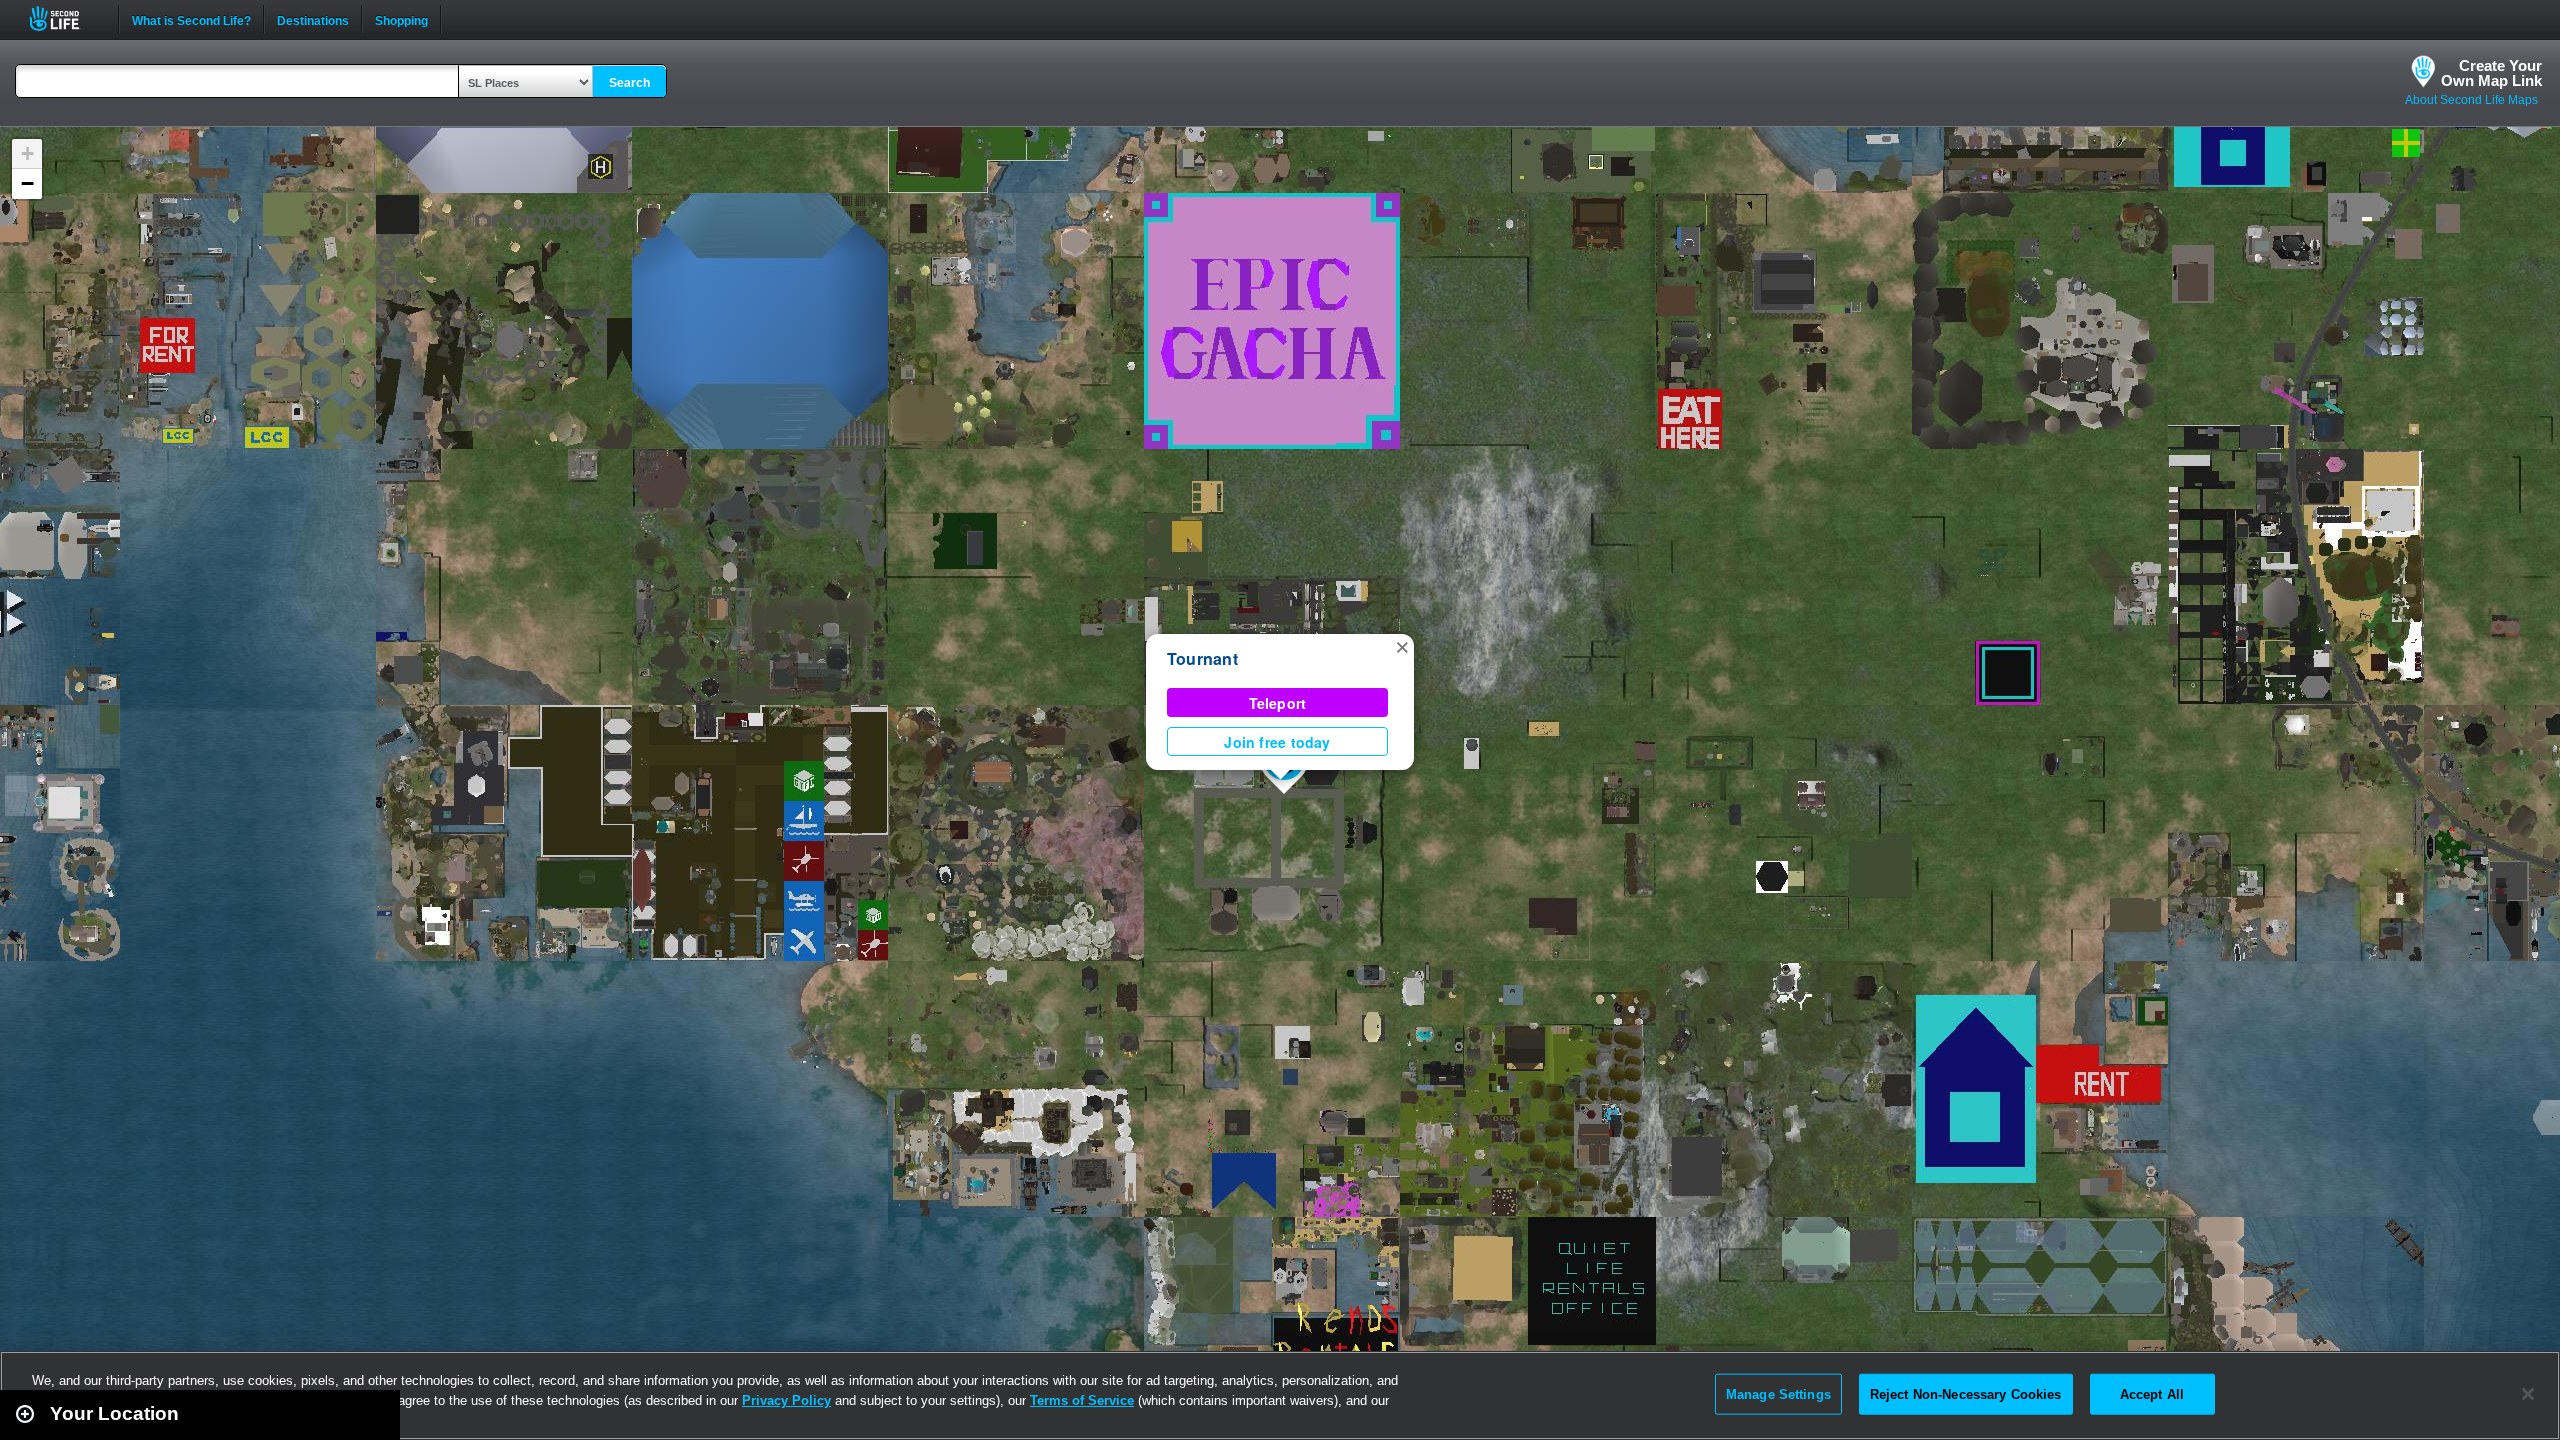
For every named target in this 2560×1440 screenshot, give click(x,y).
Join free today (1277, 742)
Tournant (1202, 658)
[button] (1402, 646)
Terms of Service (1082, 1400)
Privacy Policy (786, 1400)
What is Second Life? (191, 19)
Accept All (2152, 1393)
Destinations (313, 19)
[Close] (2528, 1394)
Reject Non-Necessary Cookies (1966, 1393)
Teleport (1278, 703)
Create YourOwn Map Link (2491, 73)
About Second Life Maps (2471, 100)
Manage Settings (1778, 1393)
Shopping (401, 19)
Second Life (65, 18)
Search (629, 83)
